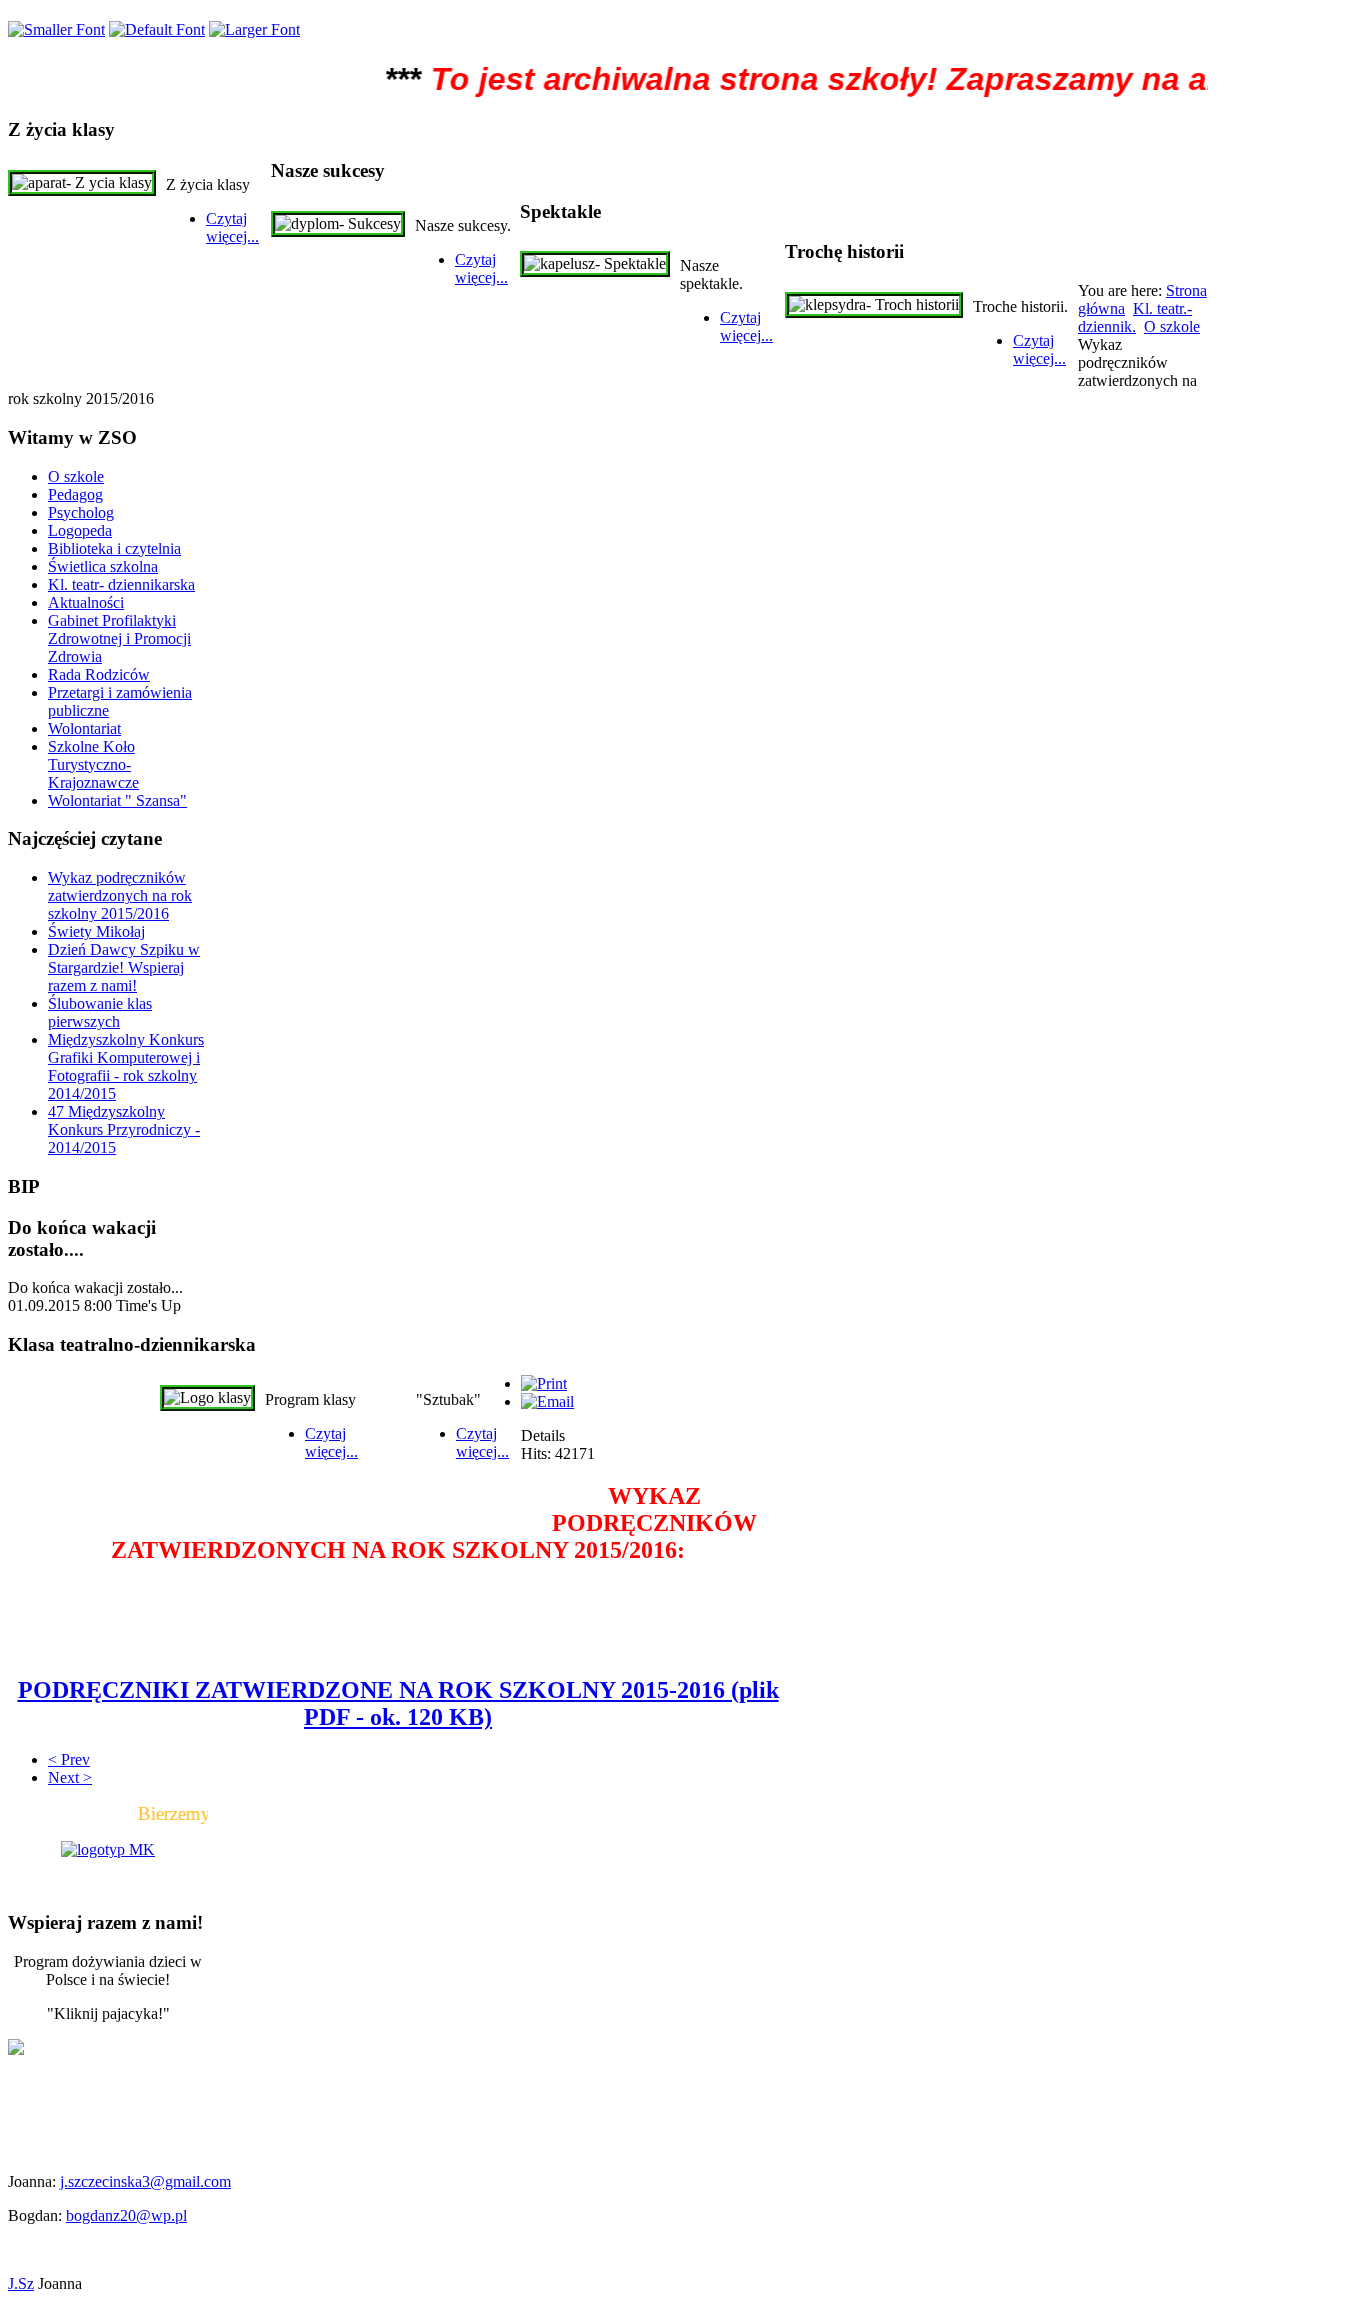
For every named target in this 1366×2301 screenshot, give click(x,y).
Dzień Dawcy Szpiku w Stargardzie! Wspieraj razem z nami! (124, 967)
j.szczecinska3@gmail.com (145, 2181)
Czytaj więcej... (232, 227)
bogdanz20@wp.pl (126, 2215)
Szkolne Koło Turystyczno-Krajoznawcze (93, 764)
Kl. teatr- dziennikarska (121, 584)
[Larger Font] (254, 29)
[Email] (547, 1401)
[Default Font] (157, 29)
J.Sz (21, 2283)
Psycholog (81, 512)
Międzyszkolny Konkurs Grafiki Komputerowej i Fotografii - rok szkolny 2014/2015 (126, 1066)
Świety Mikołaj (96, 931)
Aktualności (86, 602)
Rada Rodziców (99, 674)
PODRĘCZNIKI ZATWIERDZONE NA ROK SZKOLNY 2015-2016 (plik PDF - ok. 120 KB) (398, 1703)
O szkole (1172, 326)
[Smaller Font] (56, 29)
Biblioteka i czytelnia (114, 548)
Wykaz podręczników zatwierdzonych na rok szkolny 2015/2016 (120, 895)
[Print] (544, 1383)
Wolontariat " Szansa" (117, 800)
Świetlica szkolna (103, 566)
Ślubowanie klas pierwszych (100, 1012)
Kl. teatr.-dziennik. (1135, 317)
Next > (70, 1777)
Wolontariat (84, 728)
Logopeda (80, 530)
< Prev (69, 1759)
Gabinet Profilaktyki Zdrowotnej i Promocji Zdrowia (119, 638)
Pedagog (75, 494)
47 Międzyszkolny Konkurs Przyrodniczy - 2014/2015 (124, 1129)
